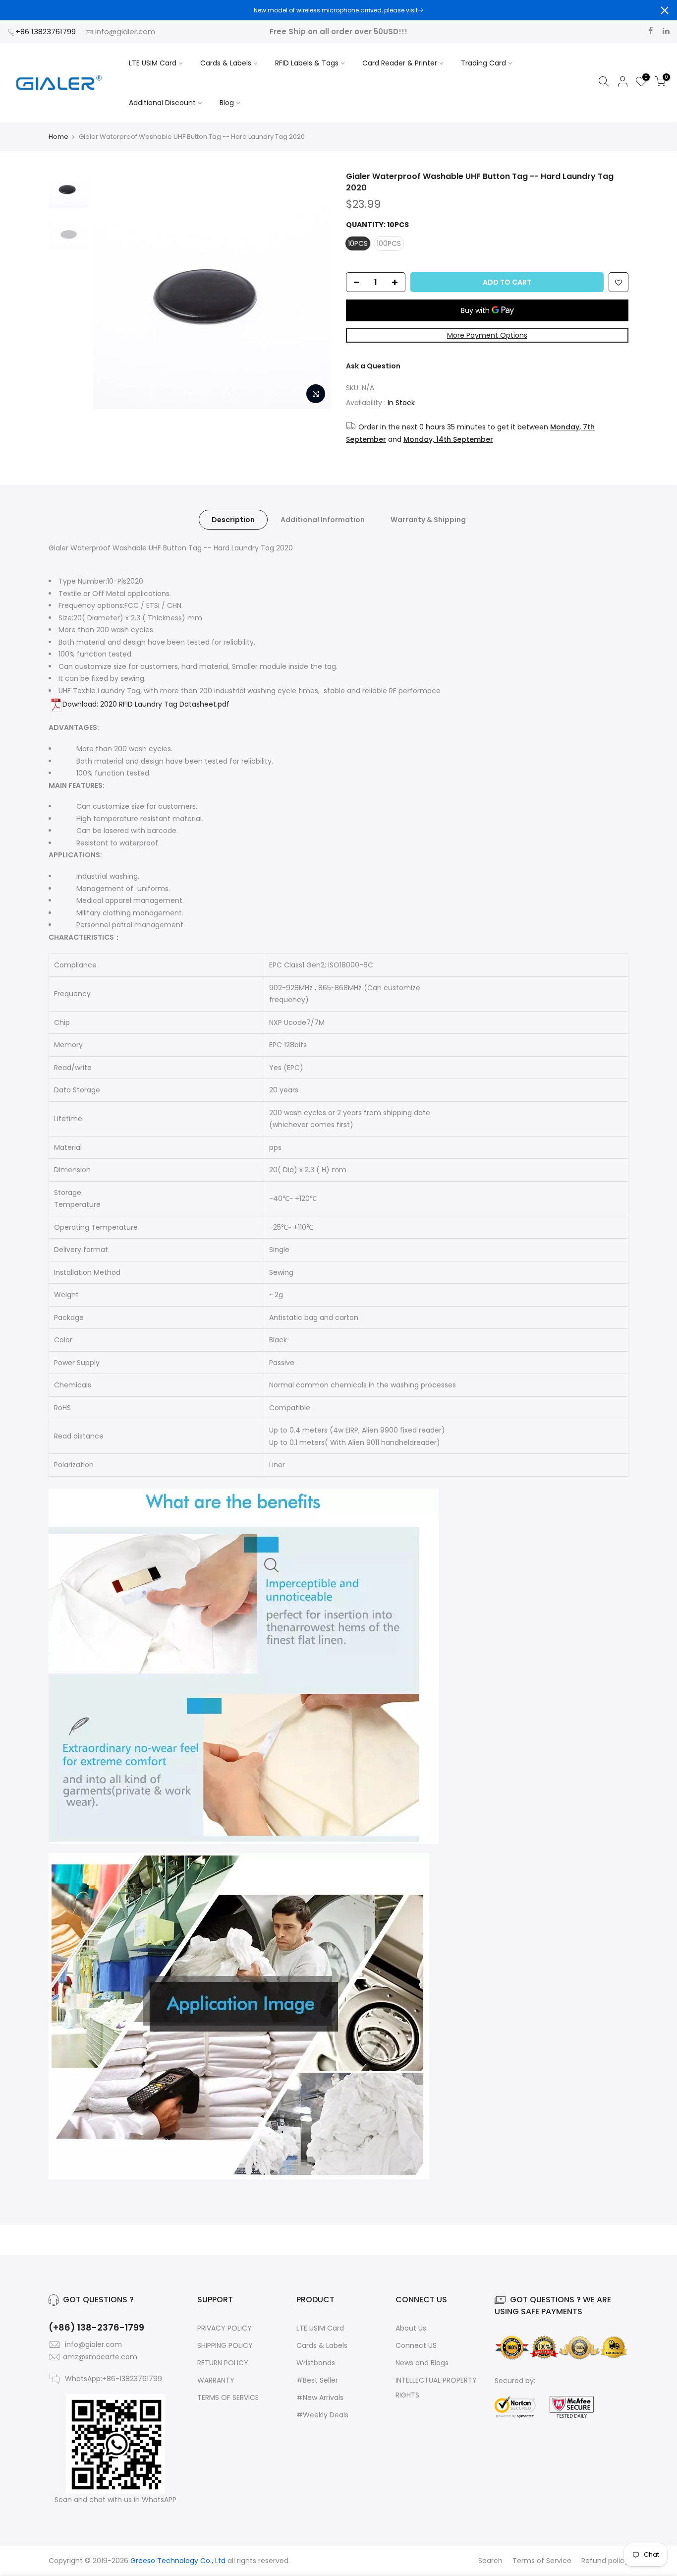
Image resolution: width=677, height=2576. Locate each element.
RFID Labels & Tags (307, 63)
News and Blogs (422, 2363)
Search (490, 2561)
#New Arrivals (320, 2397)
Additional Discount (162, 103)
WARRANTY (216, 2380)
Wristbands (316, 2363)
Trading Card (483, 63)
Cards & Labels (226, 63)
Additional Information (323, 520)
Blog (227, 103)
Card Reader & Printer (400, 63)
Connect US (416, 2345)
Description (233, 520)
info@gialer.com (125, 31)
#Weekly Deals (322, 2415)
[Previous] (111, 290)
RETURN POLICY (223, 2363)
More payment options (487, 335)
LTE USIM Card (153, 63)
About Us (411, 2328)
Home (58, 137)
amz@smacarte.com (100, 2357)
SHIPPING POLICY (225, 2345)
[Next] (314, 290)
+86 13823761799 (47, 31)
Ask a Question (373, 366)
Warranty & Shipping (428, 520)
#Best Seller (317, 2380)
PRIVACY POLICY (225, 2328)
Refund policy (605, 2561)
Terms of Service (542, 2561)
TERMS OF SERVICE (228, 2397)
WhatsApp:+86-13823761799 (113, 2379)
